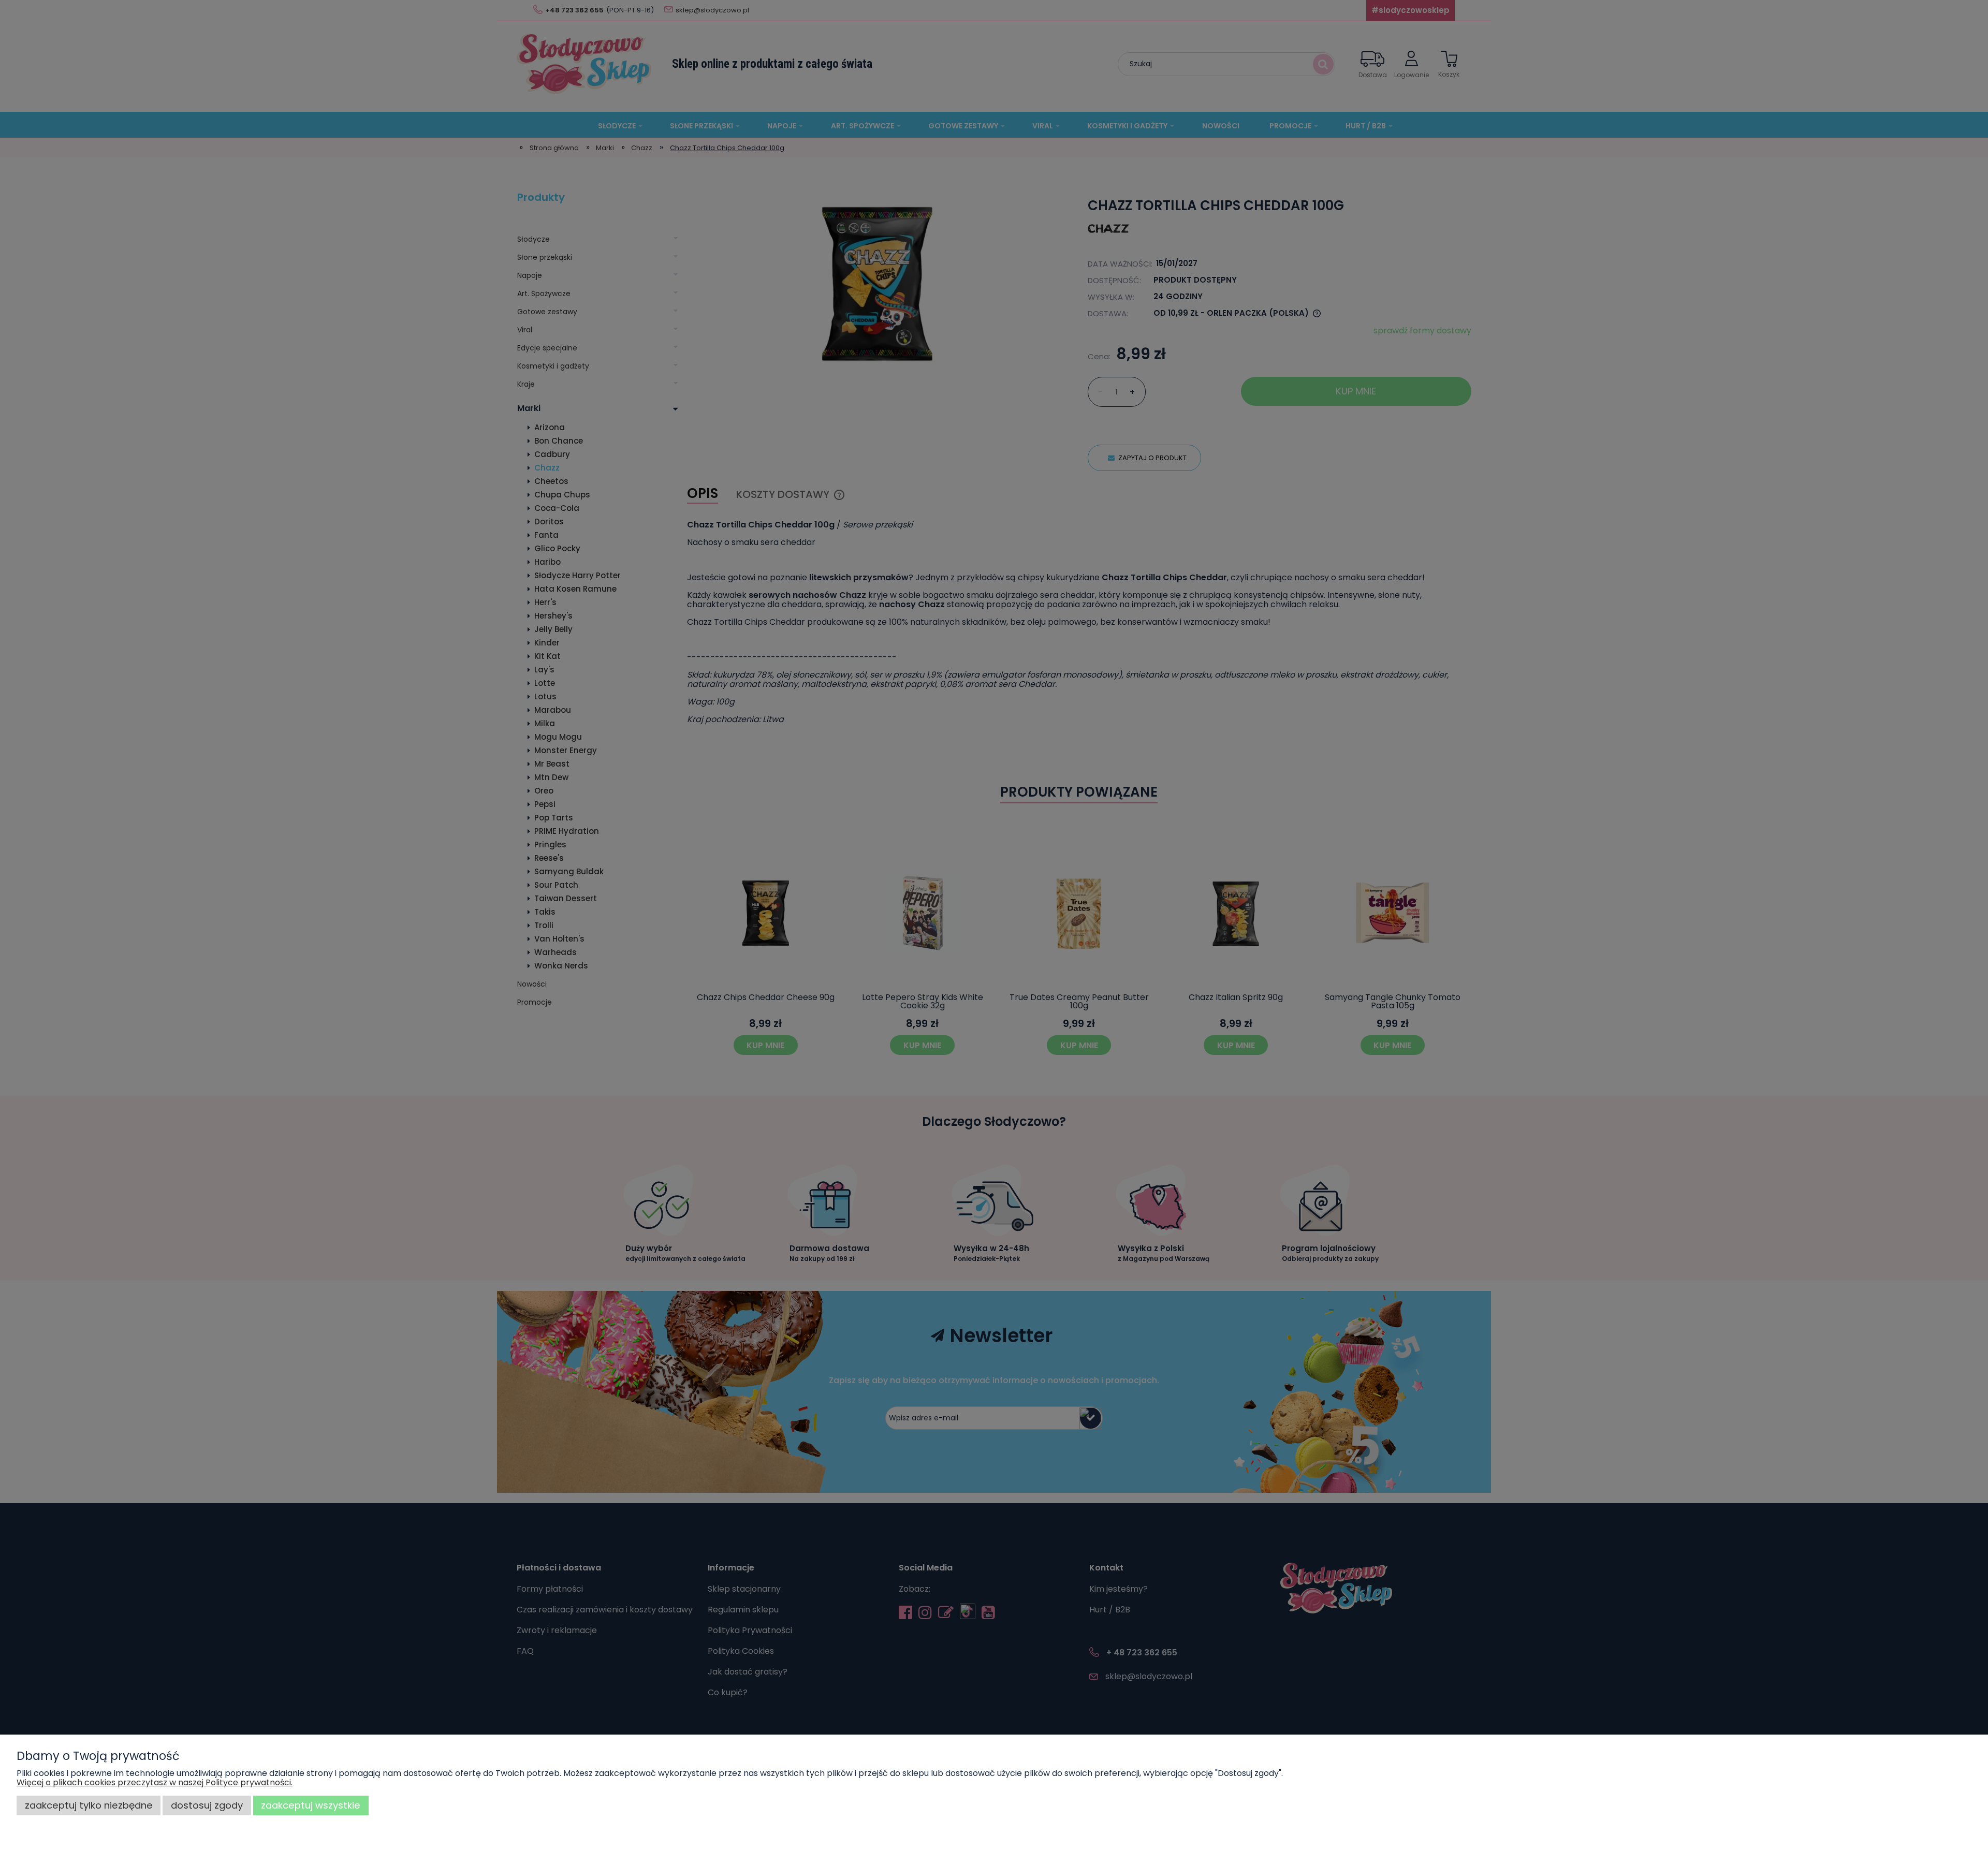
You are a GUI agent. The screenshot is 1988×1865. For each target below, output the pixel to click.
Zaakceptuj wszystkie (311, 1805)
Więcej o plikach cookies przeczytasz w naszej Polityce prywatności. (155, 1782)
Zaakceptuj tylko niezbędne (89, 1805)
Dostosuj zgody (207, 1805)
